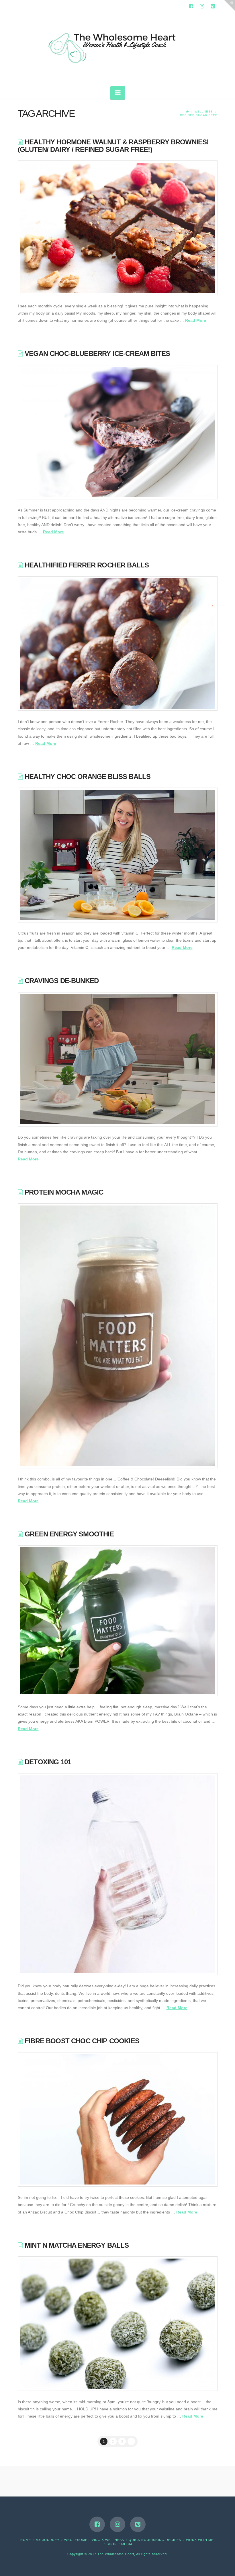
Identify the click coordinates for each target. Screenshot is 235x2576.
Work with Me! (200, 2540)
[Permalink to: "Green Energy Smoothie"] (118, 1621)
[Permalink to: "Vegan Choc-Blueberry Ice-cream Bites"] (118, 432)
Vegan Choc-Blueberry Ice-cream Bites (97, 353)
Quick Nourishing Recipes (155, 2540)
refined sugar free (199, 115)
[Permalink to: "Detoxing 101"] (118, 1874)
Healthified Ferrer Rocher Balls (87, 565)
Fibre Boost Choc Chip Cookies (82, 2041)
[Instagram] (202, 6)
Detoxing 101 (48, 1762)
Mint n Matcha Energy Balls (77, 2245)
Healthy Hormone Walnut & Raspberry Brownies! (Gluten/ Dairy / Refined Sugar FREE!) (113, 146)
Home (26, 2540)
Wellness (204, 112)
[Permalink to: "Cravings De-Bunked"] (118, 1059)
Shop (112, 2544)
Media (127, 2544)
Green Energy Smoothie (69, 1534)
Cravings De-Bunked (62, 981)
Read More (196, 320)
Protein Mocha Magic (64, 1192)
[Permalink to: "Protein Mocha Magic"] (118, 1336)
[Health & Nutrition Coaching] (117, 46)
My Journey (48, 2540)
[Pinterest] (213, 6)
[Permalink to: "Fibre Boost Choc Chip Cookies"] (118, 2119)
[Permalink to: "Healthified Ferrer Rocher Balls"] (118, 643)
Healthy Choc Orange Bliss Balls (88, 777)
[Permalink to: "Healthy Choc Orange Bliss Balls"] (118, 855)
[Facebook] (191, 6)
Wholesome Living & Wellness (94, 2540)
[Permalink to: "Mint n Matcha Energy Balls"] (118, 2324)
